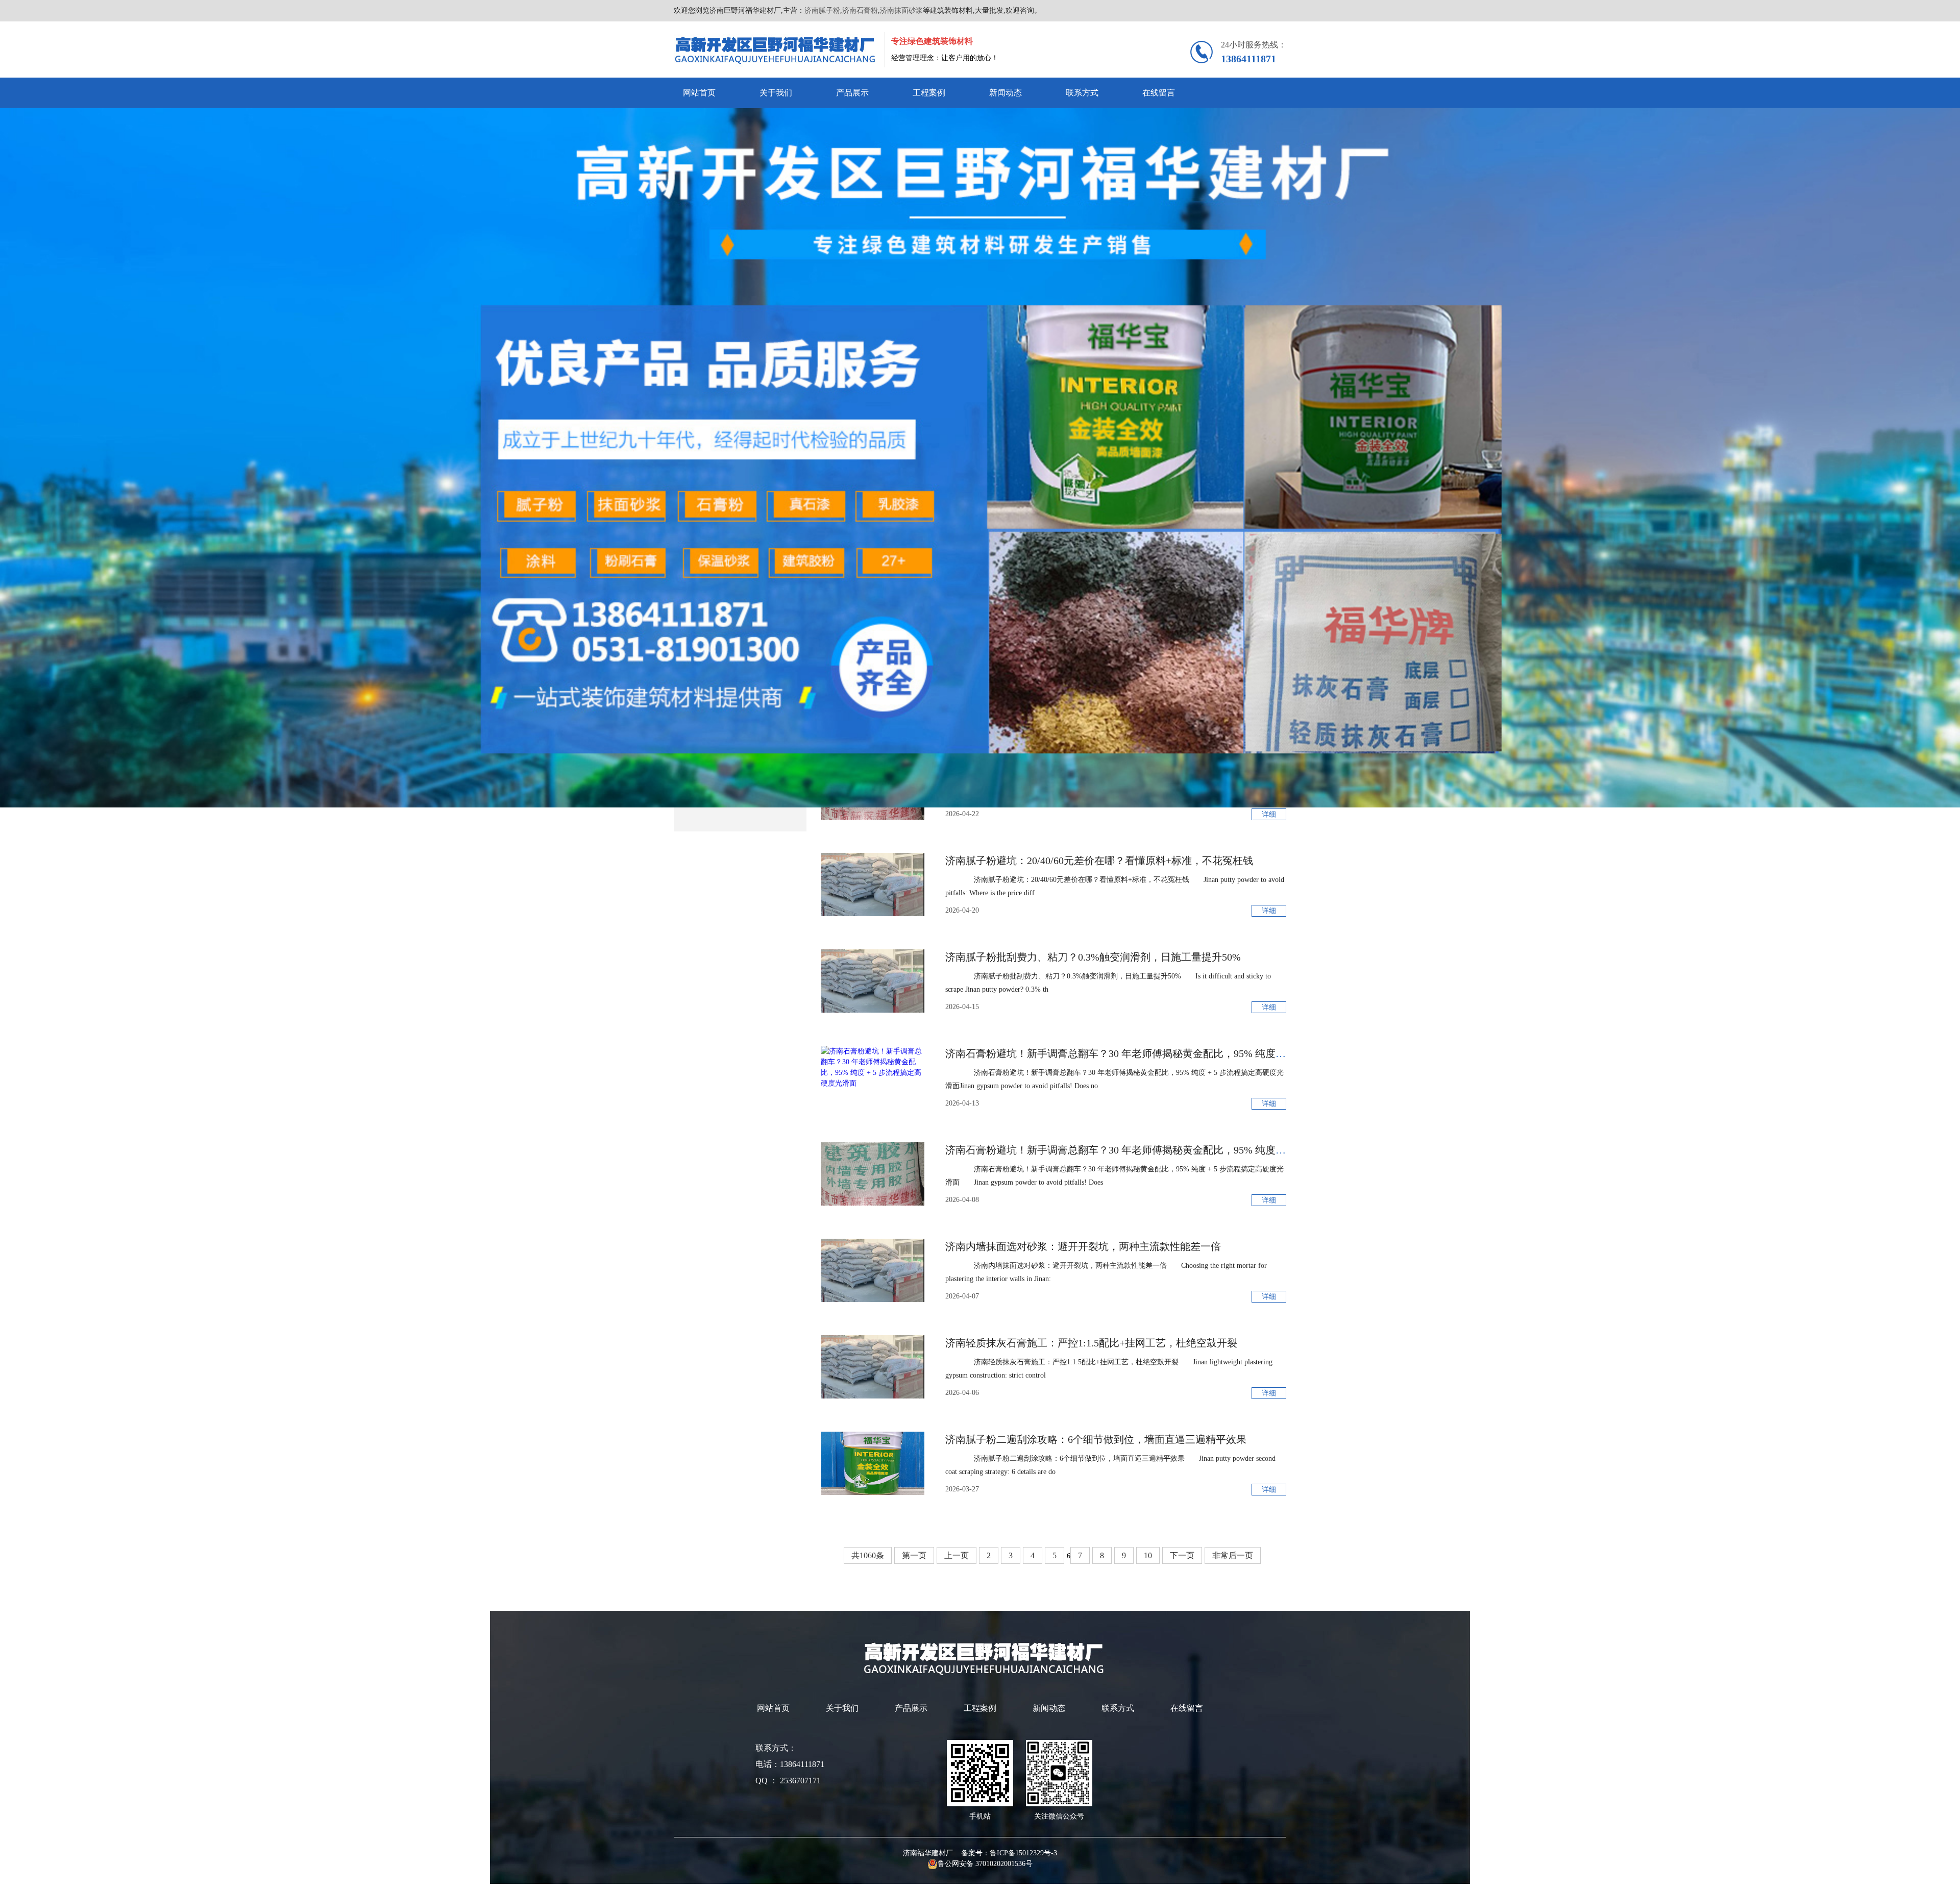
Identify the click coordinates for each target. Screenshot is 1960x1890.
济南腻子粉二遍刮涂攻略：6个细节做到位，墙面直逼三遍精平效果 (1096, 1439)
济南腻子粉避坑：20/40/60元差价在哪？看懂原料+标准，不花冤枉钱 (1099, 861)
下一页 (1182, 1555)
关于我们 (776, 93)
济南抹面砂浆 (901, 10)
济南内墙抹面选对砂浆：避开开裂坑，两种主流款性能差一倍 (1083, 1246)
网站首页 (699, 93)
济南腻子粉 (822, 10)
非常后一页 (1233, 1555)
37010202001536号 (1004, 1864)
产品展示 (852, 93)
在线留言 (1159, 93)
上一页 (957, 1555)
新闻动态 (1006, 93)
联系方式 (1082, 93)
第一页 (914, 1555)
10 (1148, 1555)
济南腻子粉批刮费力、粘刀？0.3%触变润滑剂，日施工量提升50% (1093, 957)
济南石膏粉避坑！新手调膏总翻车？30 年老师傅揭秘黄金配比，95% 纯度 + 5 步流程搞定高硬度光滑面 (1176, 1053)
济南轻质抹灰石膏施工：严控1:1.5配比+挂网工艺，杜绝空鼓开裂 (1091, 1343)
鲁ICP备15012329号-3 (1023, 1853)
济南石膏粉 (860, 10)
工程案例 (929, 93)
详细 (1269, 814)
